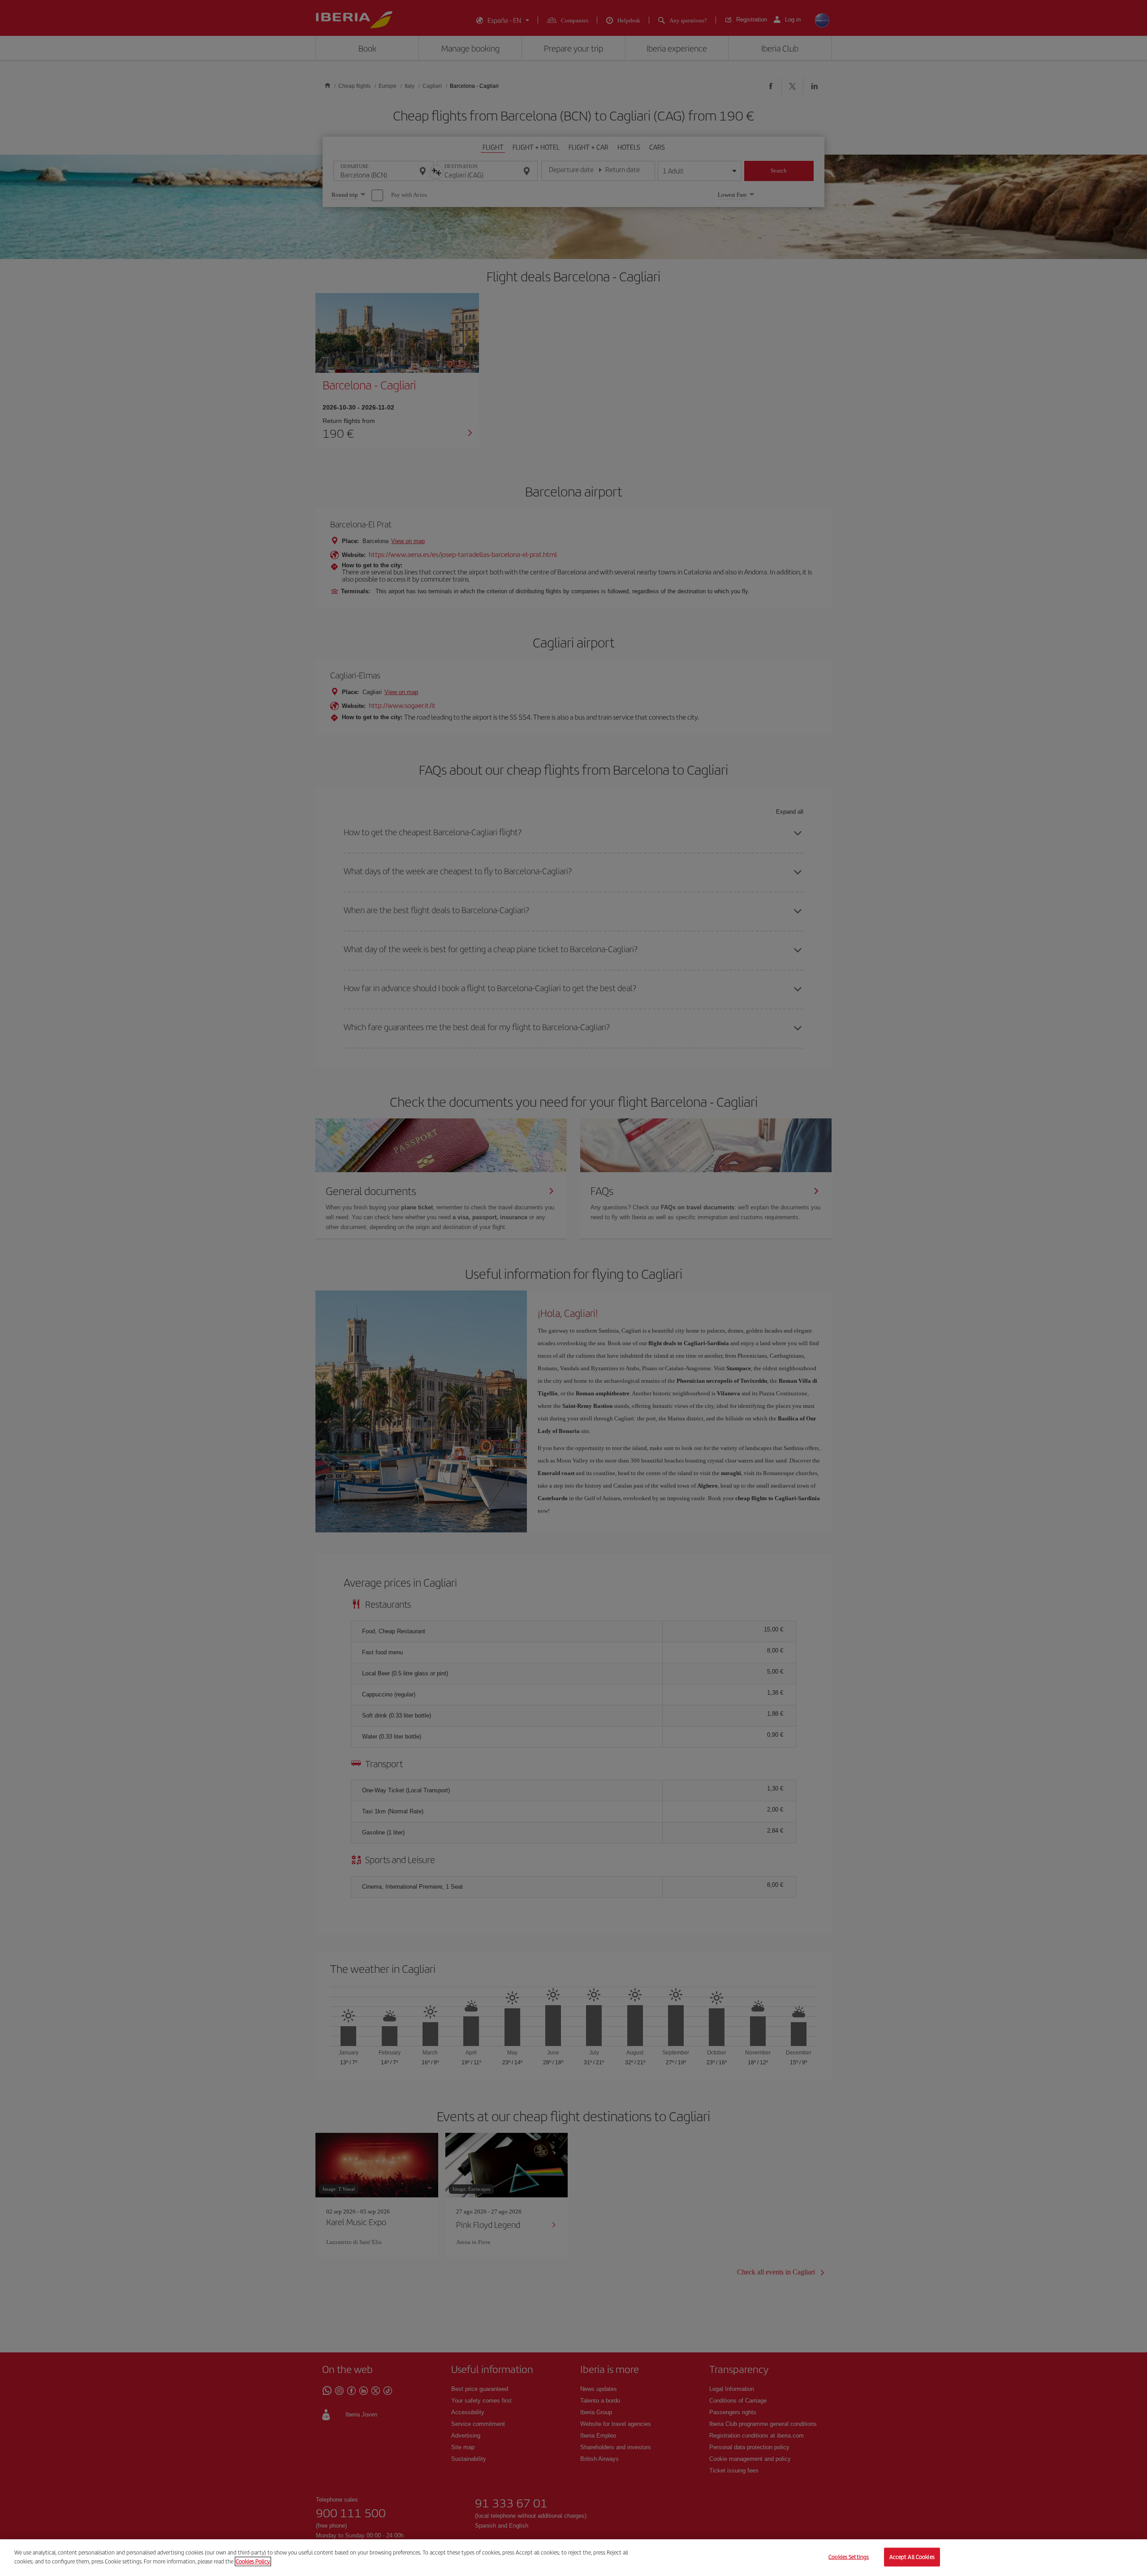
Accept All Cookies (912, 2557)
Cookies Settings (849, 2557)
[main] (573, 2558)
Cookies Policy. (253, 2561)
